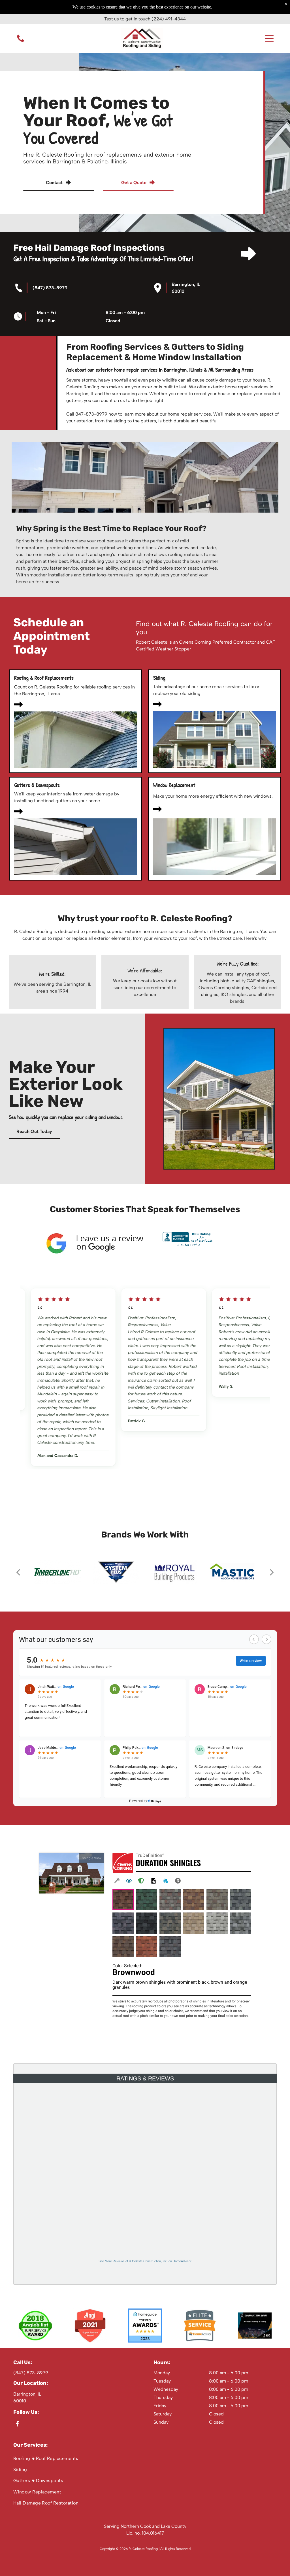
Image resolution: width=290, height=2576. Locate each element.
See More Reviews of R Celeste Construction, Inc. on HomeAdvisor (145, 2261)
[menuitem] (145, 2458)
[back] (18, 1572)
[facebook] (17, 2425)
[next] (272, 1572)
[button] (269, 39)
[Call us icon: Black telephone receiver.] (21, 42)
